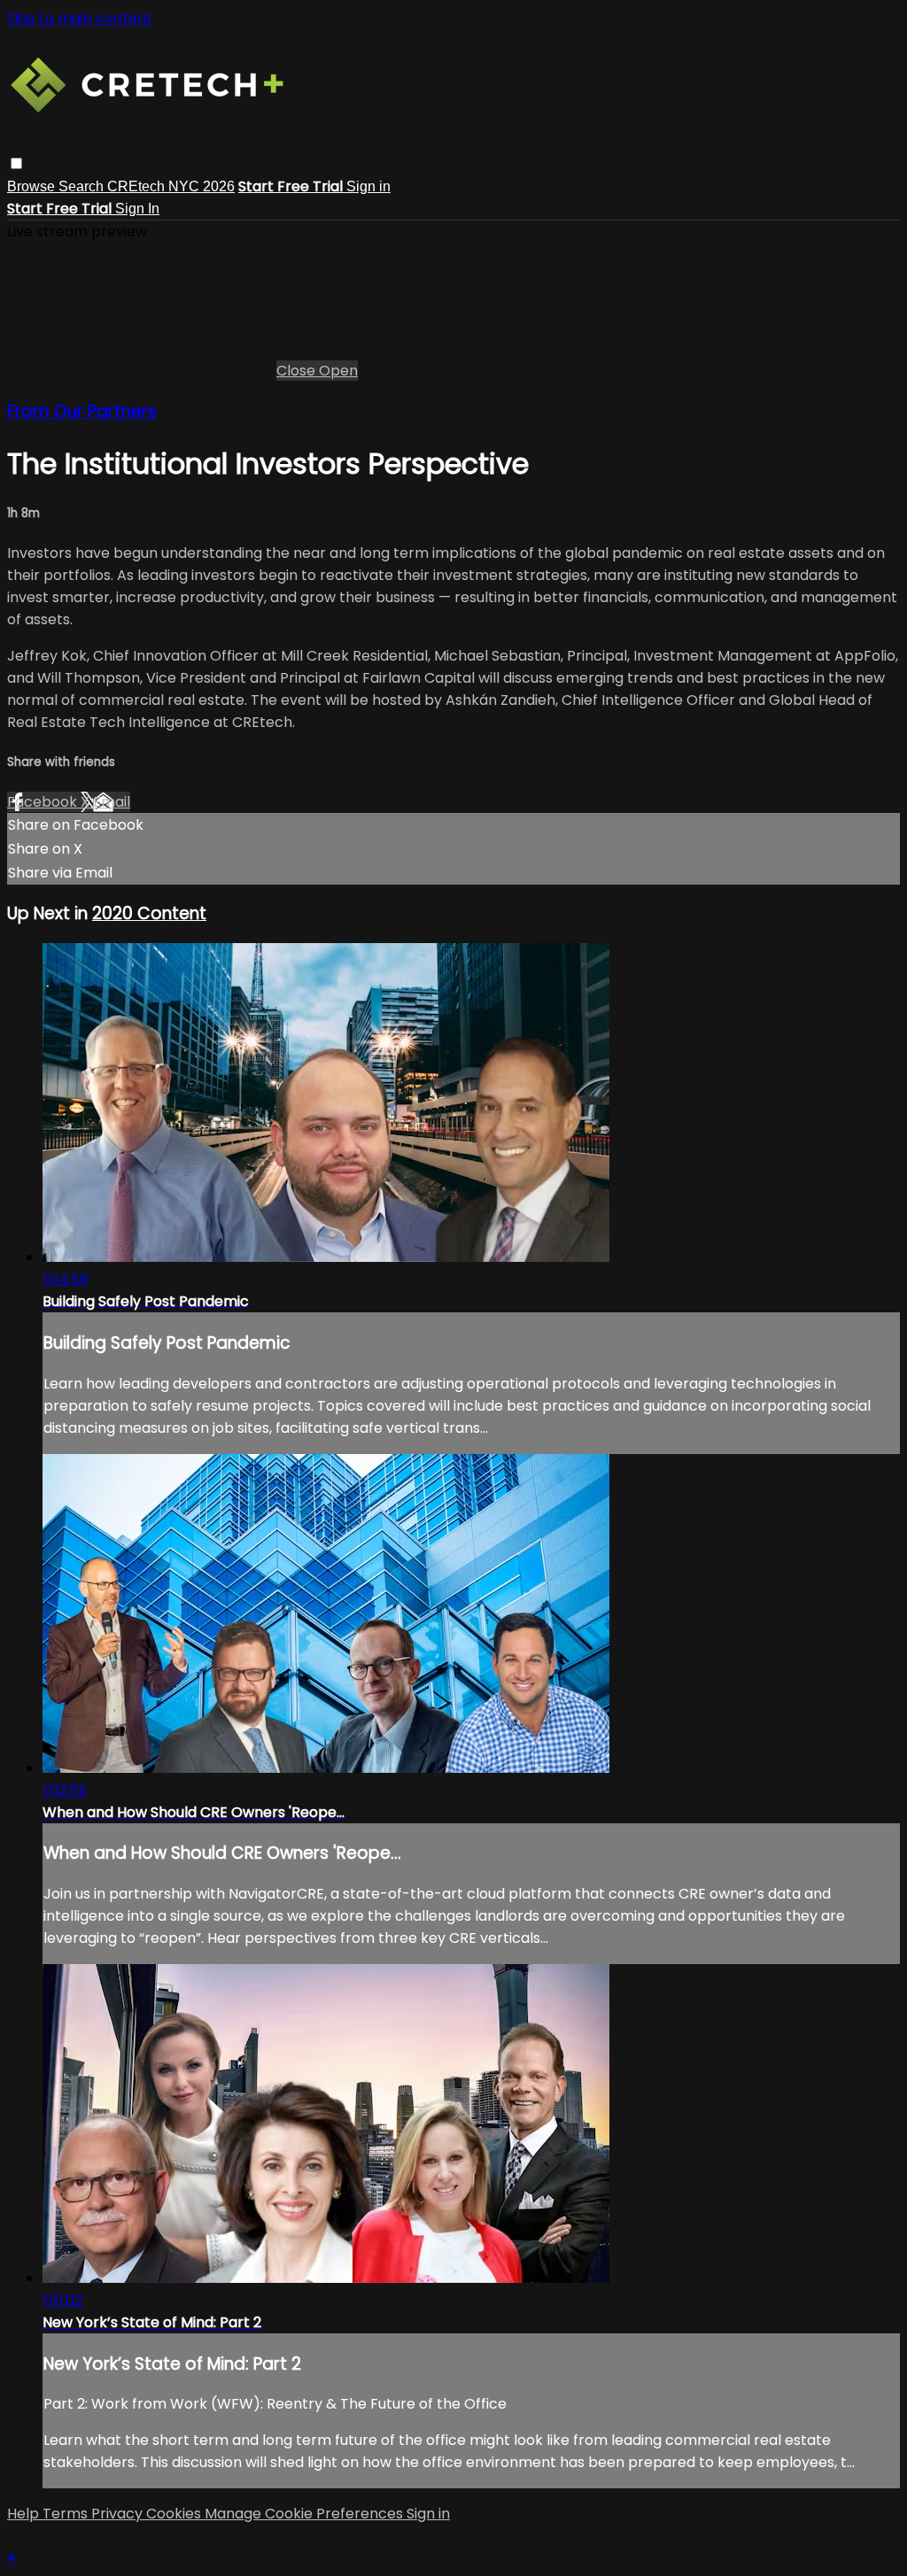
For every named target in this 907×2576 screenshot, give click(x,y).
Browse (33, 186)
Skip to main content (80, 18)
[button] (16, 163)
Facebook (44, 802)
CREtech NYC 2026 (171, 186)
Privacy (119, 2514)
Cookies (175, 2514)
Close (298, 371)
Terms (67, 2514)
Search (83, 186)
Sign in (368, 186)
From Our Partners (82, 411)
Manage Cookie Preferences (306, 2514)
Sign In (137, 209)
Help (25, 2514)
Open (338, 371)
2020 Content (149, 913)
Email (112, 802)
